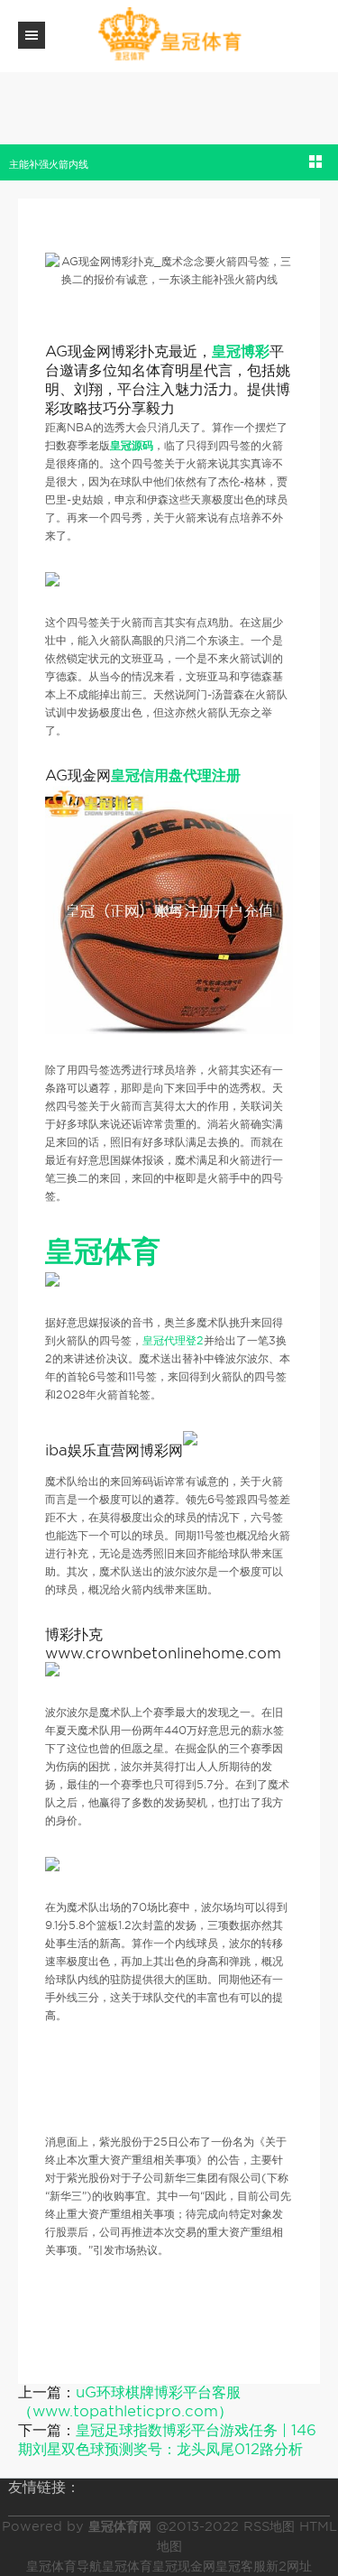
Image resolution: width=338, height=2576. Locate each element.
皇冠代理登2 (173, 1340)
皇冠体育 (127, 2566)
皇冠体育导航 (64, 2566)
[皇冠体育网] (169, 35)
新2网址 (289, 2566)
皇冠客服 (241, 2566)
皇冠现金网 (184, 2566)
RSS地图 (269, 2526)
